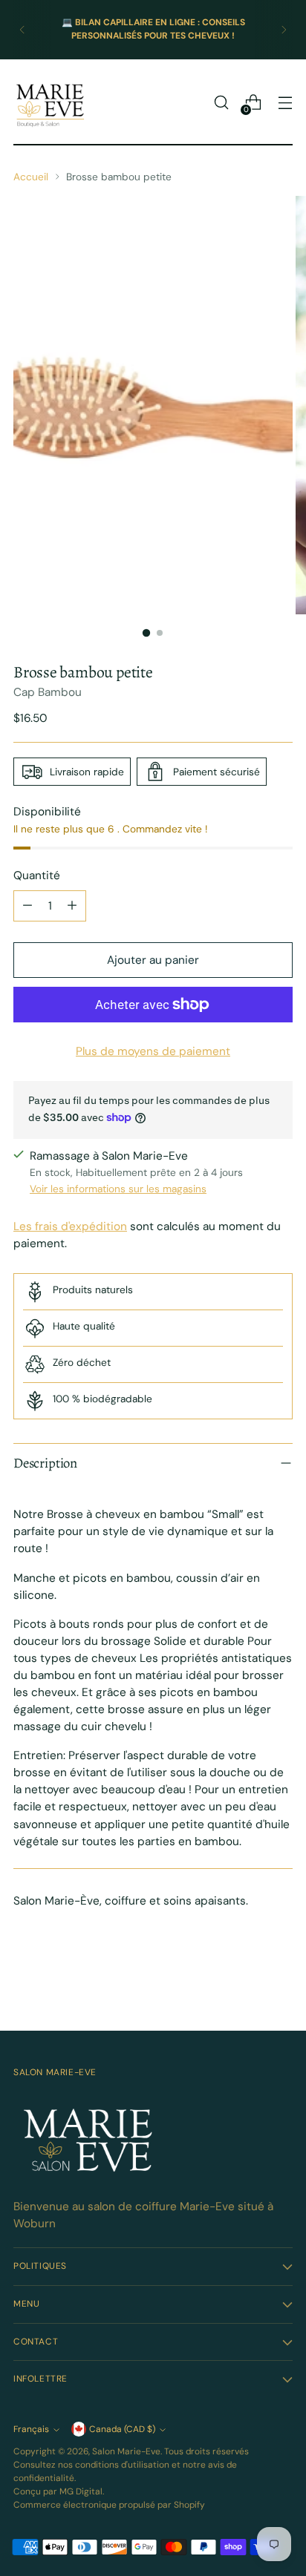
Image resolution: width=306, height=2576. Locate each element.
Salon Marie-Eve (126, 2451)
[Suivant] (284, 30)
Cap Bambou (48, 692)
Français (31, 2429)
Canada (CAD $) (122, 2429)
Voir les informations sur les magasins (118, 1189)
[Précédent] (22, 30)
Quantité (37, 875)
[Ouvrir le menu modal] (285, 103)
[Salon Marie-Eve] (51, 102)
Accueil (31, 177)
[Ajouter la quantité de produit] (72, 906)
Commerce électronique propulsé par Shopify (109, 2505)
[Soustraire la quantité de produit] (27, 906)
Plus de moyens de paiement (153, 1051)
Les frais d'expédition (70, 1226)
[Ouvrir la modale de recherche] (221, 103)
